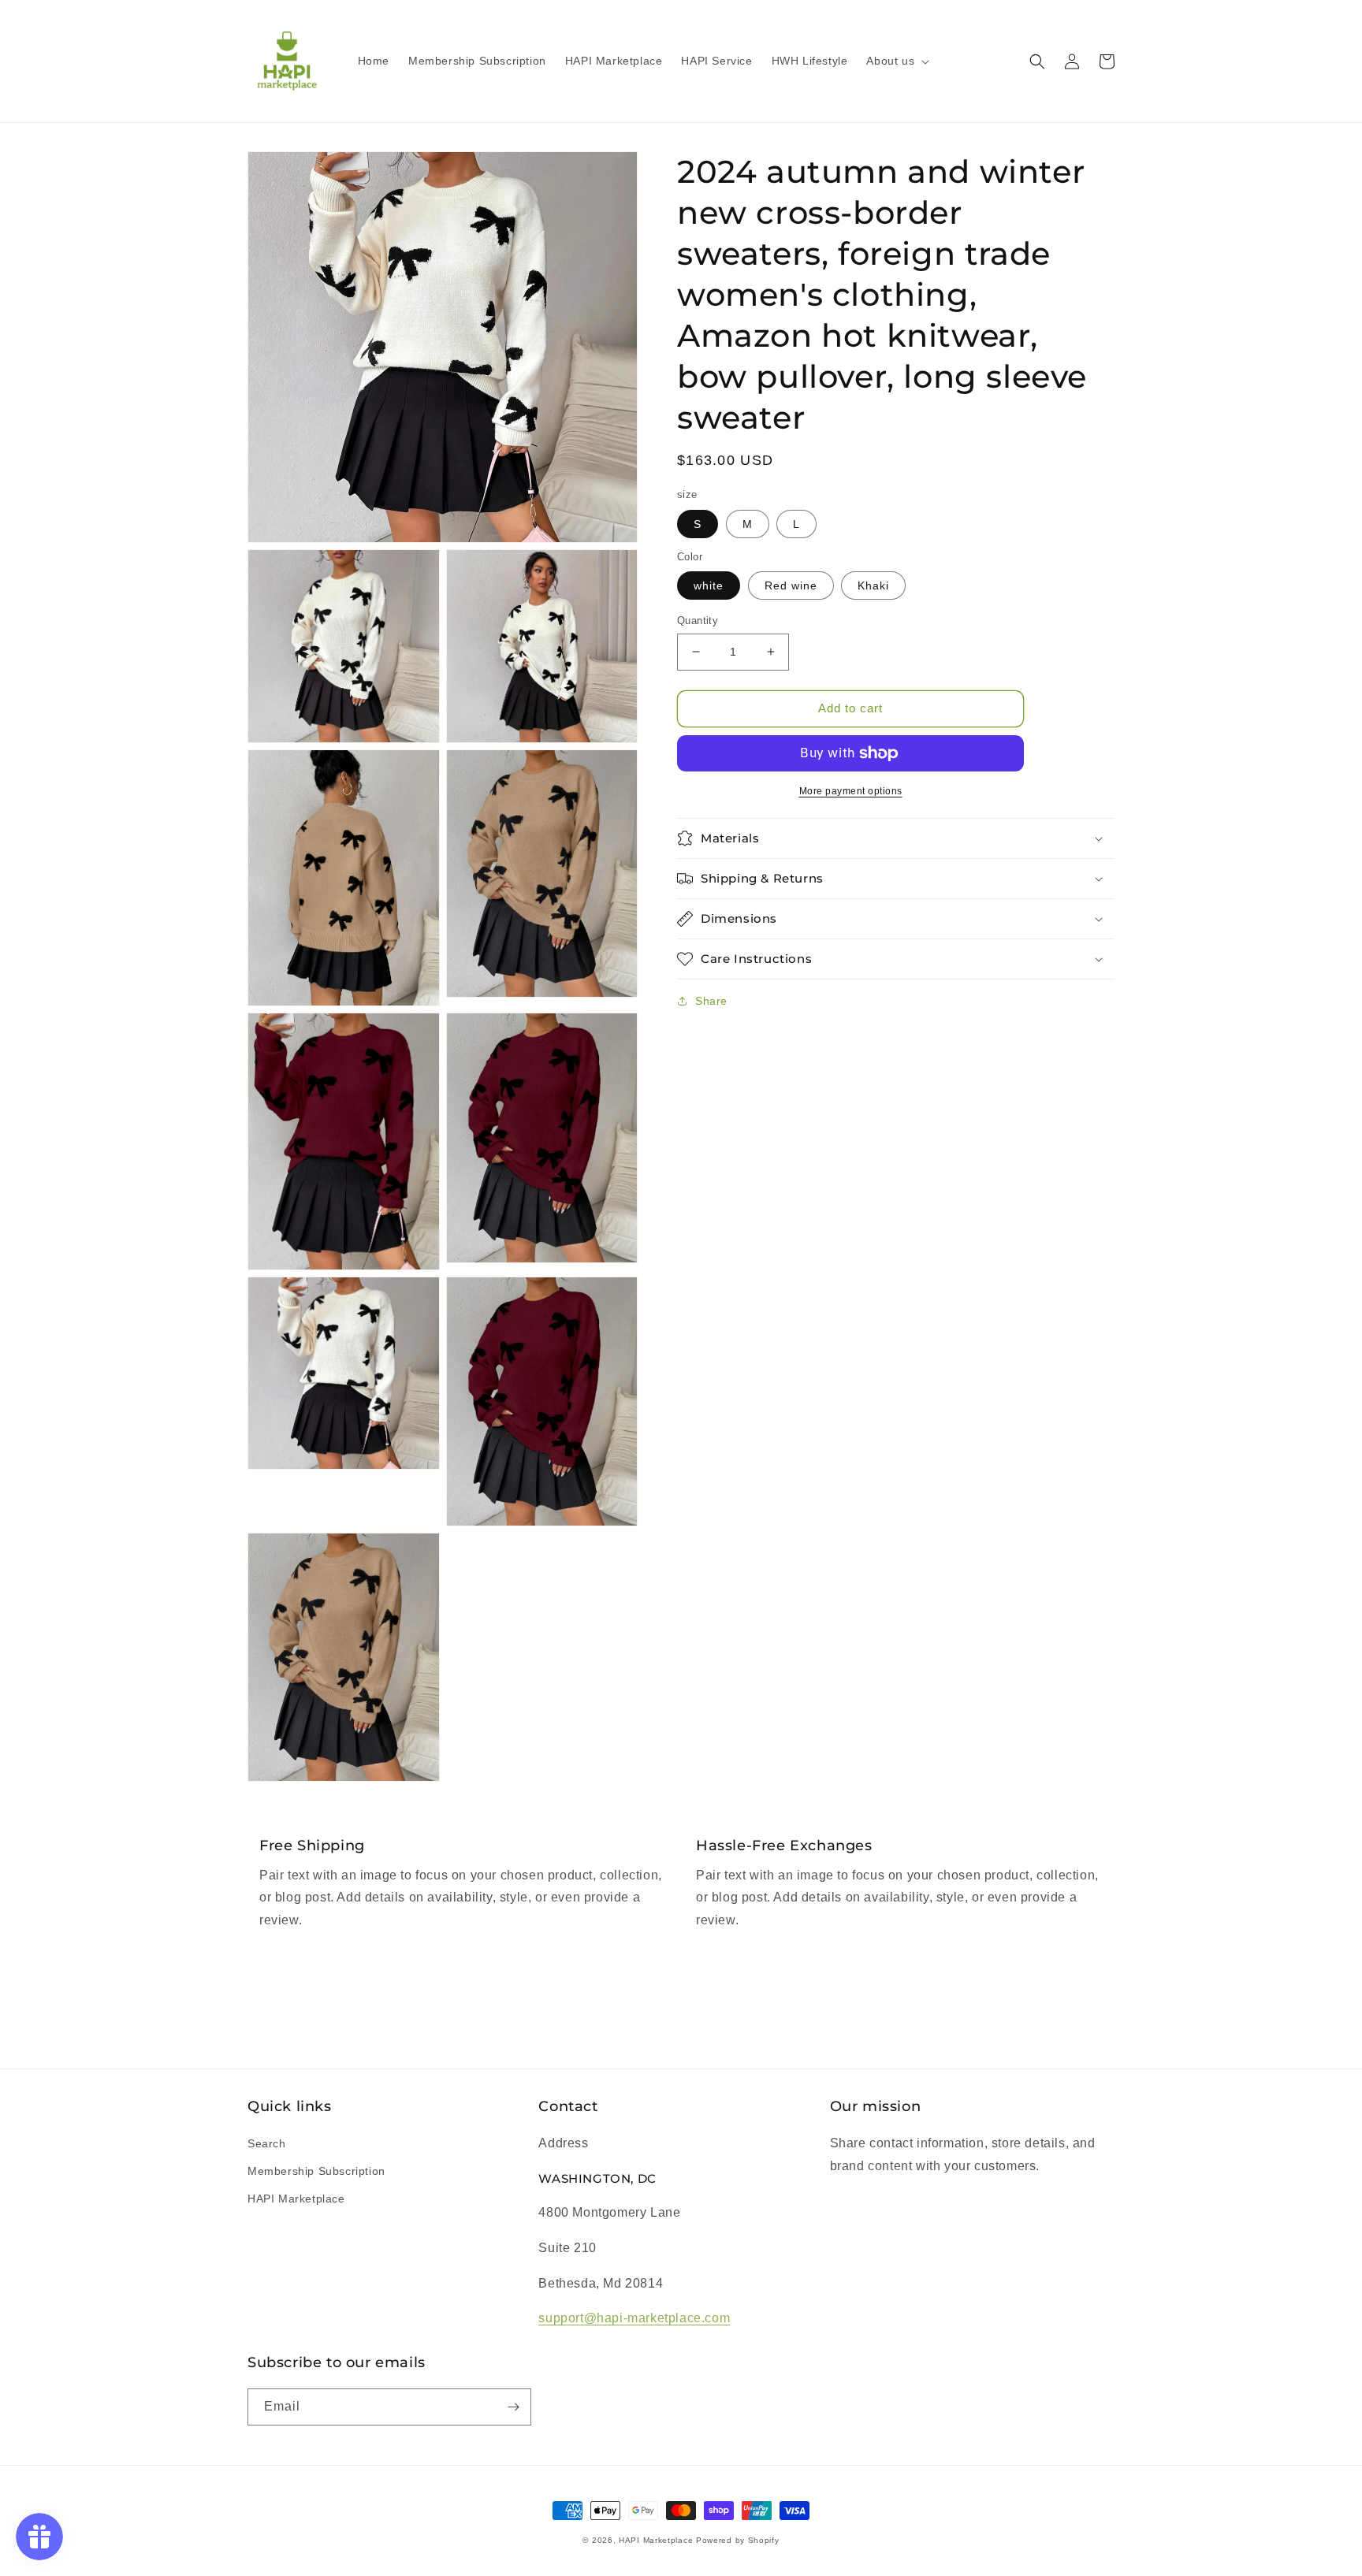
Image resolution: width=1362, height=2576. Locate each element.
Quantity (698, 621)
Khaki (873, 585)
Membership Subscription (316, 2171)
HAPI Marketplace (296, 2199)
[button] (896, 61)
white (709, 585)
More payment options (851, 791)
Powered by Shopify (738, 2540)
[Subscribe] (513, 2407)
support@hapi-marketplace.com (634, 2318)
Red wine (791, 585)
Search (267, 2143)
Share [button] (711, 1001)
